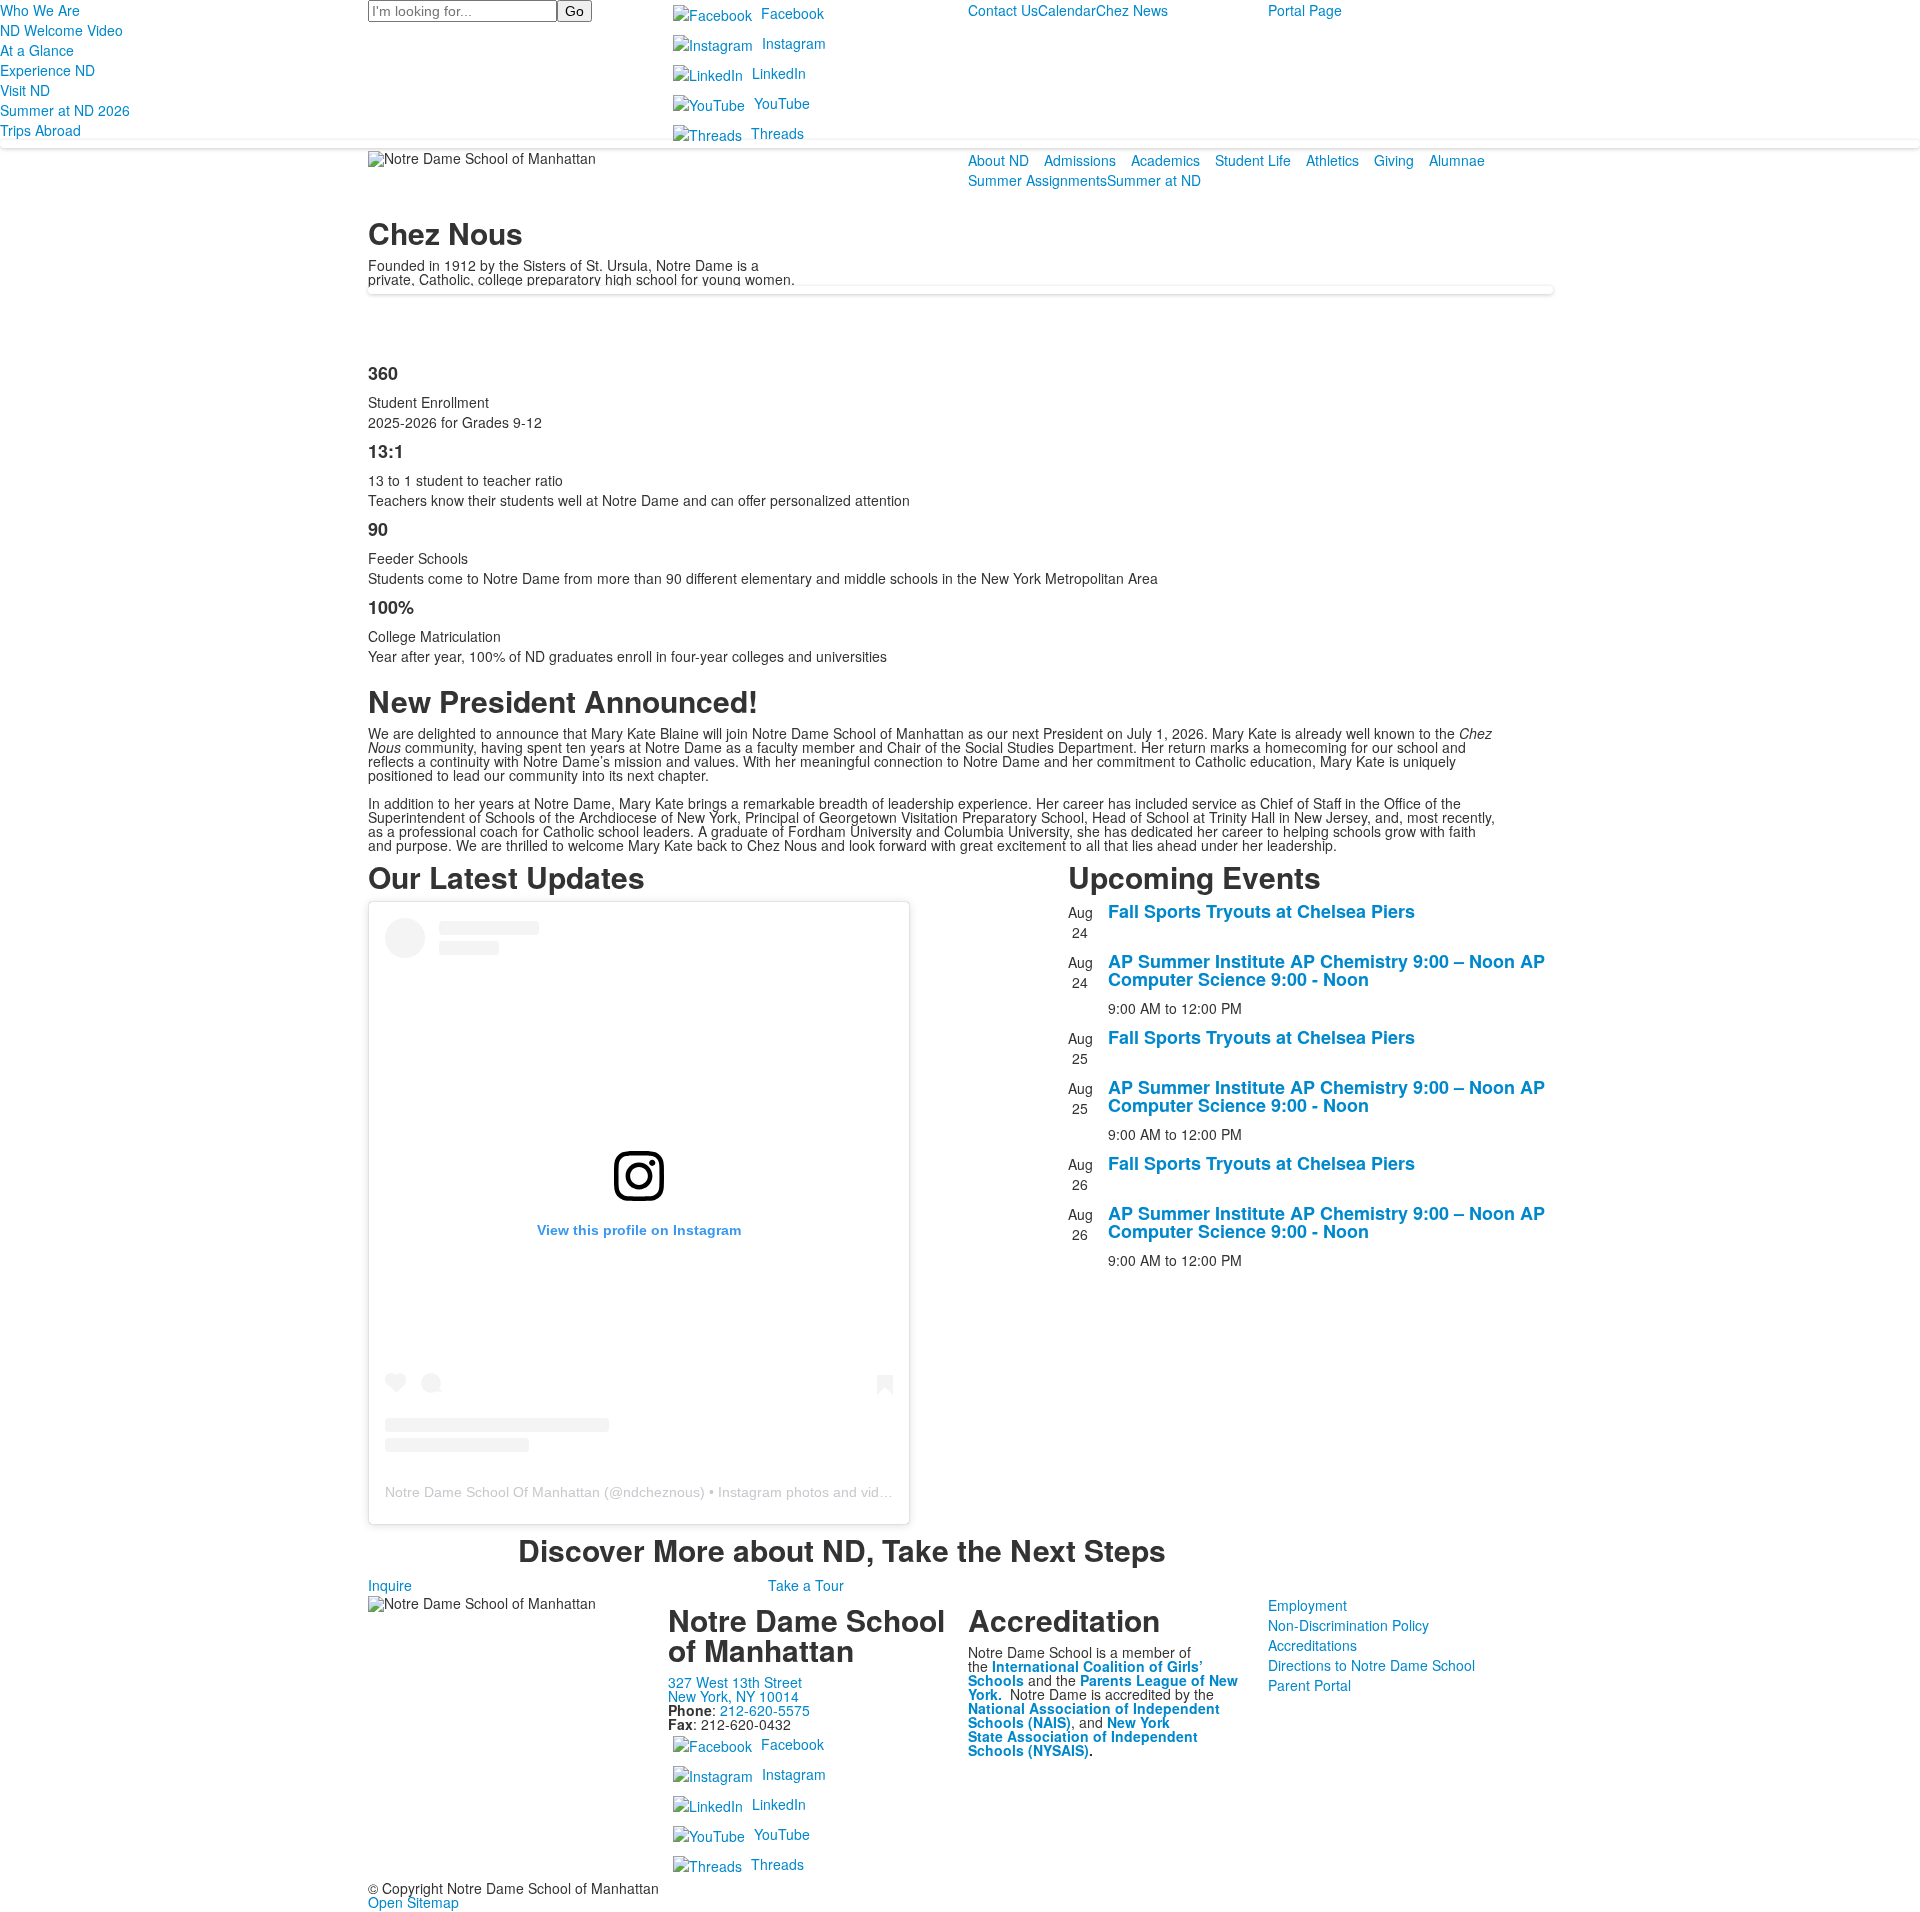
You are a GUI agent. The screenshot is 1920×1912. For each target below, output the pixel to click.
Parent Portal (1309, 1685)
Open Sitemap (413, 1902)
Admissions (1080, 160)
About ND (998, 160)
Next (1896, 956)
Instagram (794, 43)
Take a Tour (806, 1585)
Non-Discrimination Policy (1348, 1625)
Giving (1394, 160)
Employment (1307, 1605)
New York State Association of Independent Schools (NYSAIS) (1083, 1736)
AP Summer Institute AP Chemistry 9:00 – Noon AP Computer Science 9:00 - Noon (1326, 970)
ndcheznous (661, 1492)
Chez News (1132, 10)
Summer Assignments (1037, 180)
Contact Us (1003, 10)
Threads (777, 133)
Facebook (792, 13)
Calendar (1067, 10)
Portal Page (1305, 10)
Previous (23, 956)
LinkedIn (779, 73)
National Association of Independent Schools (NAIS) (1094, 1715)
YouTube (782, 103)
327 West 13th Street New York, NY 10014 (735, 1689)
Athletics (1332, 160)
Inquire (390, 1585)
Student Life (1253, 160)
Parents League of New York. (1103, 1687)
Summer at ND (1154, 180)
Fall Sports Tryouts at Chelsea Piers (1261, 911)
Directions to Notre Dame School (1371, 1665)
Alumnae (1457, 160)
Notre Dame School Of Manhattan (492, 1492)
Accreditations (1312, 1645)
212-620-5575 (765, 1710)
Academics (1165, 160)
